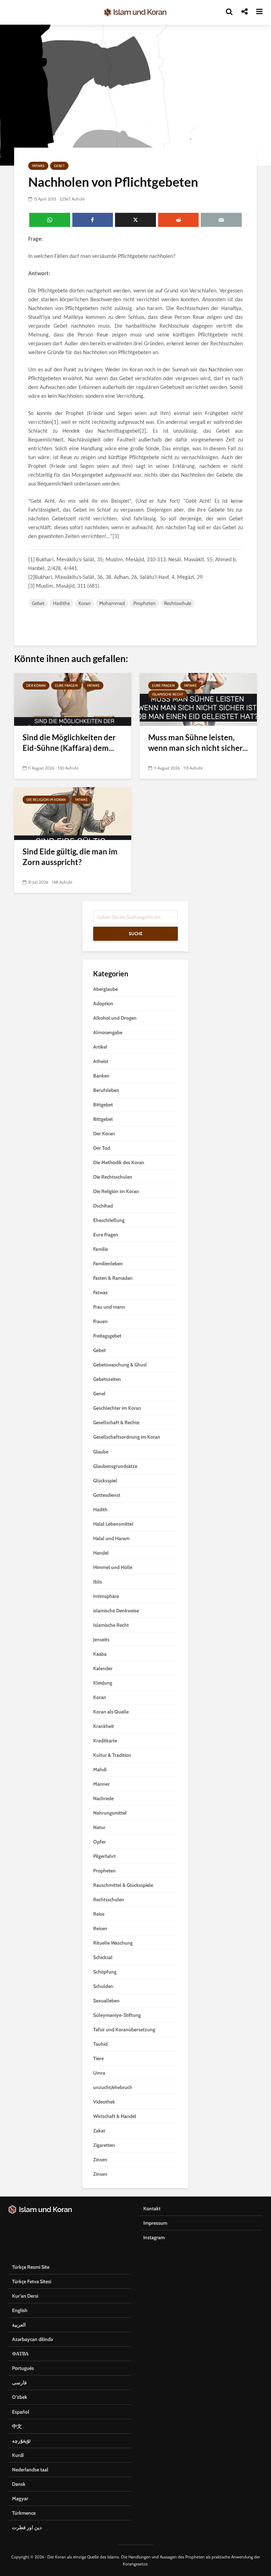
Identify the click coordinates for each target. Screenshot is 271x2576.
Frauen (100, 1321)
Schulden (103, 1986)
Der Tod (102, 1148)
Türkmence (24, 2513)
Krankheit (104, 1726)
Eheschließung (109, 1220)
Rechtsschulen (109, 1899)
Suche (136, 934)
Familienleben (108, 1264)
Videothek (104, 2102)
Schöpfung (105, 1972)
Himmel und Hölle (113, 1567)
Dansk (19, 2484)
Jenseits (101, 1639)
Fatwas (38, 166)
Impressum (155, 2223)
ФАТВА (20, 2354)
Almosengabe (108, 1032)
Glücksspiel (105, 1481)
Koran (85, 603)
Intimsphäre (106, 1596)
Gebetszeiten (107, 1379)
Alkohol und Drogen (115, 1018)
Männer (101, 1784)
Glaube (101, 1452)
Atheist (101, 1061)
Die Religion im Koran (46, 800)
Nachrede (103, 1798)
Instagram (154, 2237)
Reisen (100, 1928)
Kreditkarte (105, 1741)
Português (23, 2368)
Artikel (100, 1047)
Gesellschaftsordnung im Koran (127, 1437)
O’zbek (20, 2397)
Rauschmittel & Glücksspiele (123, 1885)
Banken (101, 1076)
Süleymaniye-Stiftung (117, 2015)
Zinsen (100, 2160)
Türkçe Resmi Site (31, 2267)
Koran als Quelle (111, 1712)
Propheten (144, 603)
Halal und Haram (111, 1538)
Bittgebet (103, 1105)
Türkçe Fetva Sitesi (32, 2281)
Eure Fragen (66, 685)
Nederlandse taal (30, 2470)
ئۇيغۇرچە (21, 2441)
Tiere (98, 2058)
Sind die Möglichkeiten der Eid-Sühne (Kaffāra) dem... (69, 743)
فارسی (19, 2383)
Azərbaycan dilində (32, 2339)
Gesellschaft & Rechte (116, 1422)
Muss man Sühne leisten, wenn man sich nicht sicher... (198, 743)
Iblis (98, 1582)
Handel (101, 1553)
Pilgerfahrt (104, 1856)
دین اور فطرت (27, 2527)
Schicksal (103, 1957)
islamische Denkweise (116, 1611)
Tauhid (100, 2044)
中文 (17, 2426)
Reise (99, 1914)
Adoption (103, 1003)
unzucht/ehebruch (113, 2087)
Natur (99, 1827)
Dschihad (103, 1206)
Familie (101, 1249)
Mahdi (100, 1769)
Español (21, 2412)
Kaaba (100, 1654)
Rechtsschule (178, 603)
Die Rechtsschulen (113, 1177)
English (20, 2310)
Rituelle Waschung (113, 1943)
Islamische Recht (168, 694)
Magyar (20, 2498)
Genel (99, 1394)
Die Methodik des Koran (119, 1162)
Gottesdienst (107, 1495)
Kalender (103, 1668)
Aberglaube (106, 989)
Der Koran (36, 685)
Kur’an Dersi (25, 2296)
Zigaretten (104, 2145)
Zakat (99, 2131)
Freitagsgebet (107, 1336)
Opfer (100, 1842)
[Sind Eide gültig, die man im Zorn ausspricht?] (73, 813)
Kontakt (152, 2209)
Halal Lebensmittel (113, 1524)
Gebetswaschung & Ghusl (120, 1365)
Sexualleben (106, 2001)
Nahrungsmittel (110, 1813)
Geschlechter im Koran (117, 1408)
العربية (19, 2325)
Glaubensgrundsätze (115, 1466)
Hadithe (61, 603)
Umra (99, 2073)
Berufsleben (106, 1090)
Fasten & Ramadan (113, 1278)
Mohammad (112, 603)
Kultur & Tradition (112, 1755)
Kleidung (103, 1683)
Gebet (59, 166)
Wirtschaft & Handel (115, 2116)
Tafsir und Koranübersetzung (124, 2030)
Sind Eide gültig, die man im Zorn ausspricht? (70, 857)
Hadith (100, 1509)
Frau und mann (109, 1307)
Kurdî (18, 2455)
